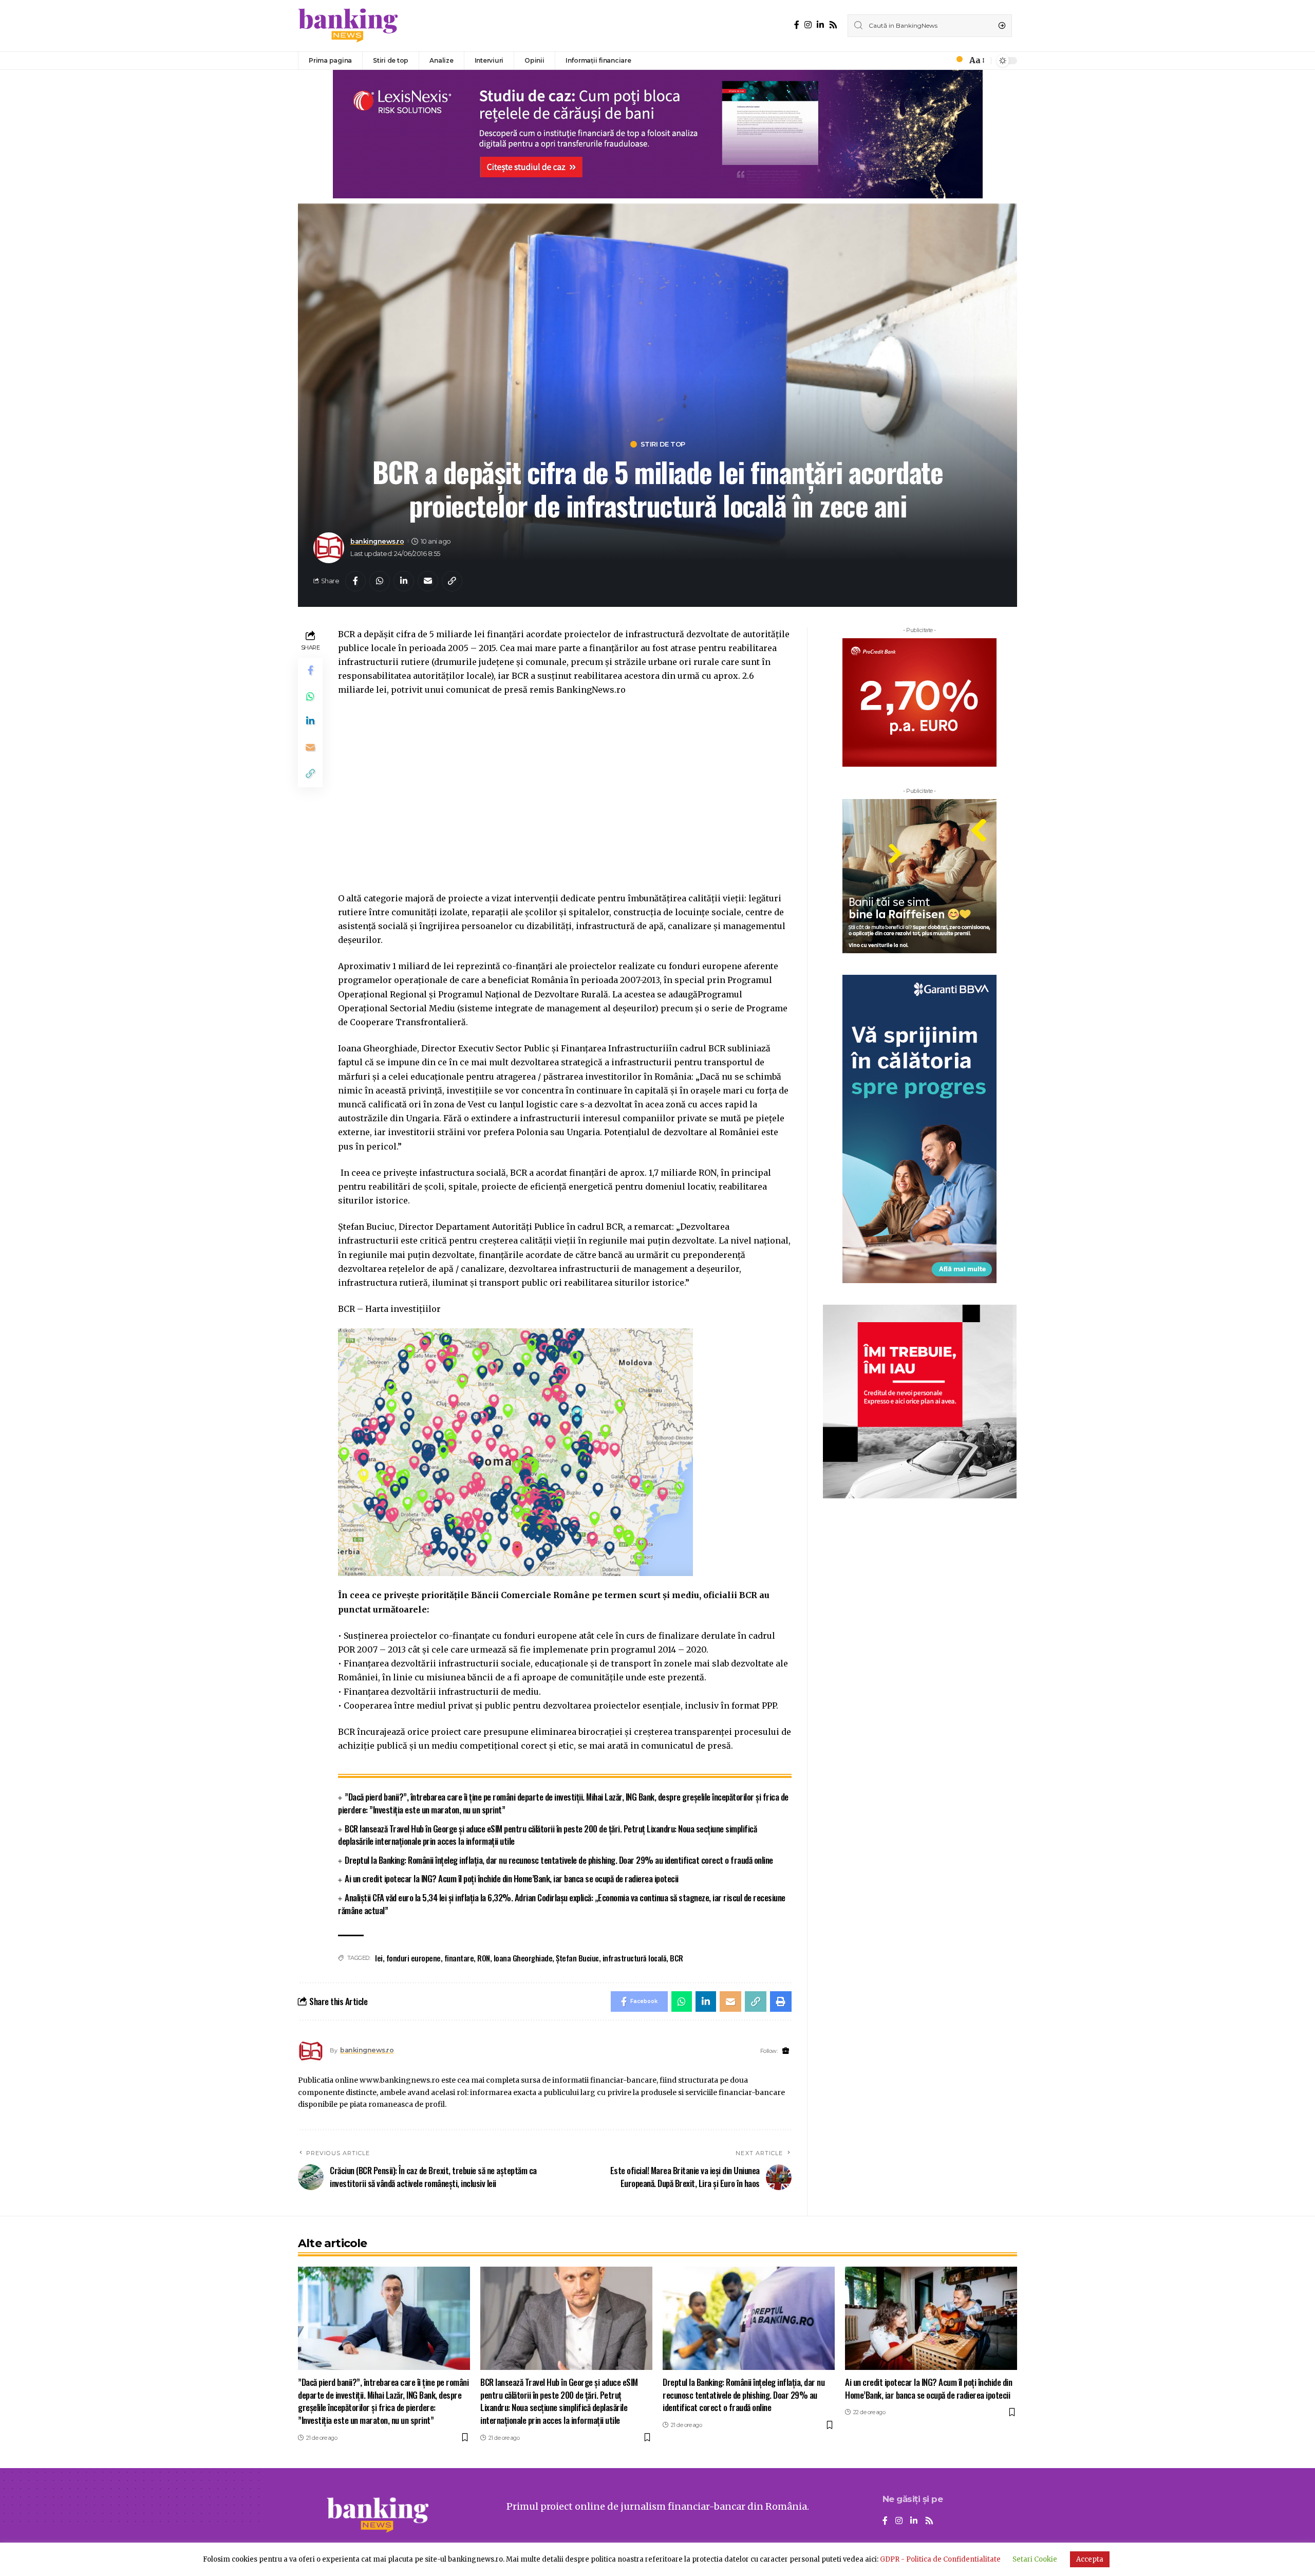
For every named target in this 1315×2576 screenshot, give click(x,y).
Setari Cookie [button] (1035, 2559)
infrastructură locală (635, 1958)
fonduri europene (414, 1958)
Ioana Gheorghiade (523, 1958)
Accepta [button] (1090, 2559)
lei (379, 1958)
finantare (459, 1958)
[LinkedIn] (820, 25)
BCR (677, 1958)
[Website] (786, 2051)
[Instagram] (808, 25)
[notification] (956, 61)
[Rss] (833, 25)
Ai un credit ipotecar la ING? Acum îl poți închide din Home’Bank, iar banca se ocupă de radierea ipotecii (512, 1878)
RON (484, 1958)
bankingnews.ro (377, 541)
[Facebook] (797, 25)
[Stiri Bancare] (348, 26)
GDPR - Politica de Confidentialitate (940, 2559)
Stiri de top (663, 444)
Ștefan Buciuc (577, 1958)
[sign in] (942, 61)
